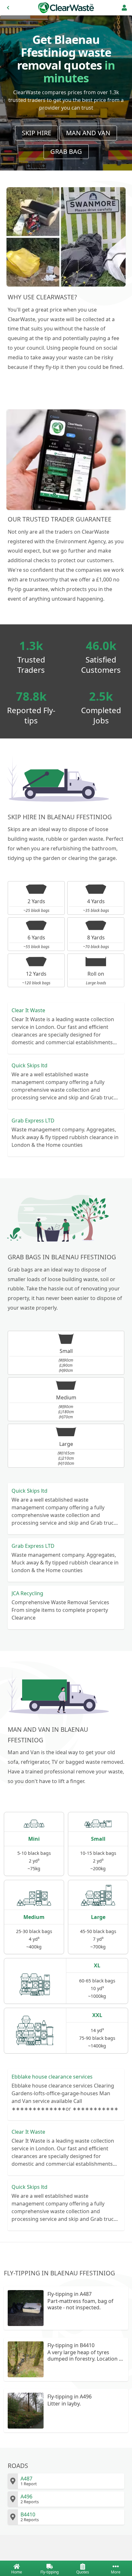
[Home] (66, 8)
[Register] (124, 8)
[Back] (8, 8)
